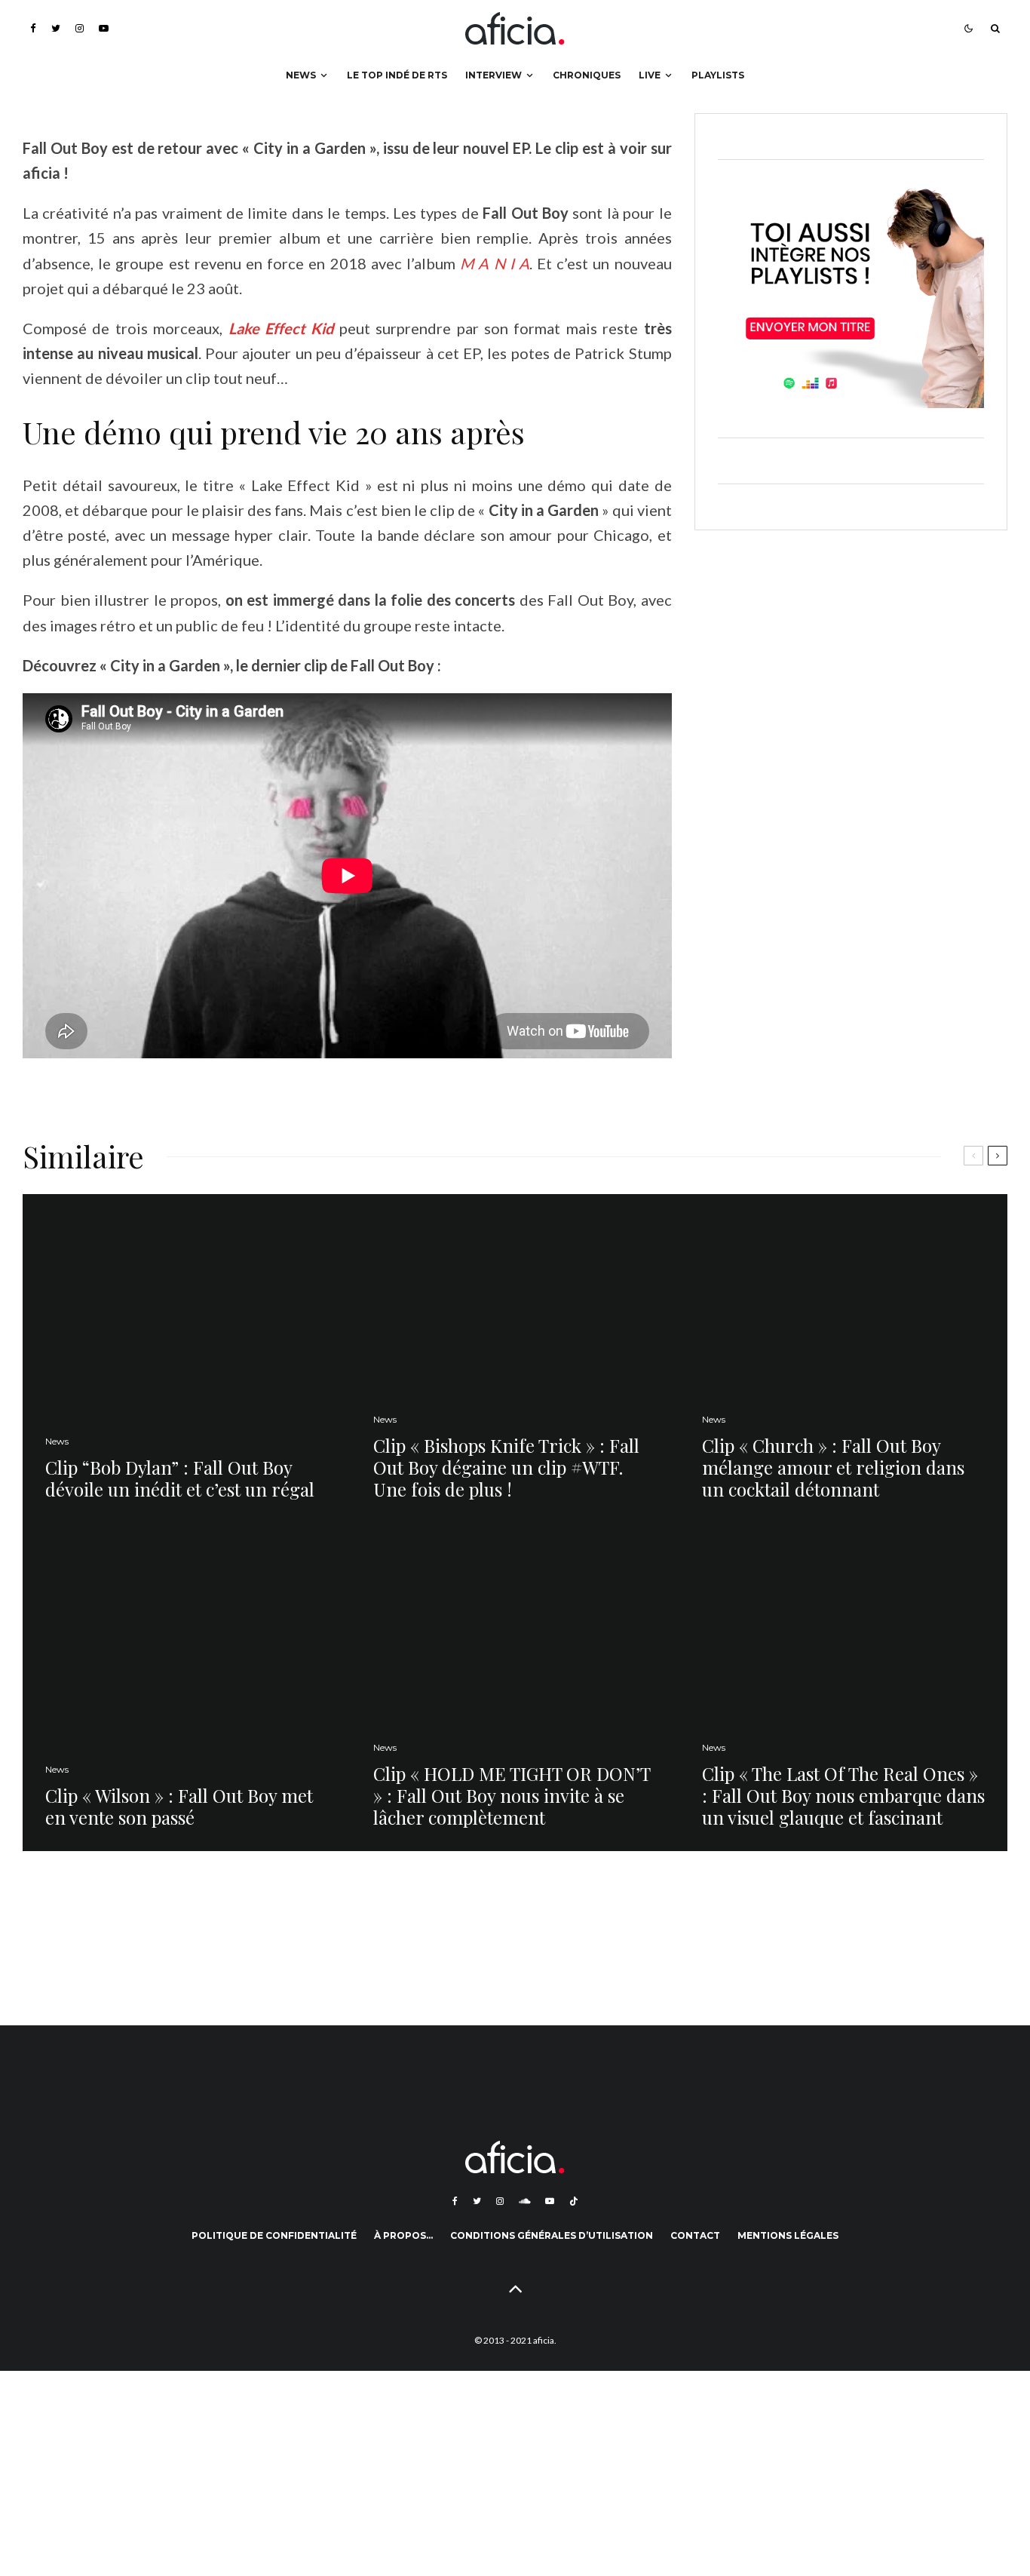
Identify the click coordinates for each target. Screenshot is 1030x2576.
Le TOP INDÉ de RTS (397, 75)
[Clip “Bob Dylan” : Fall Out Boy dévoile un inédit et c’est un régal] (187, 1358)
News (301, 75)
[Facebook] (33, 28)
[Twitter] (56, 28)
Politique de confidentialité (274, 2235)
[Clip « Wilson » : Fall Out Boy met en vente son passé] (187, 1686)
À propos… (403, 2235)
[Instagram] (80, 28)
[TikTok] (574, 2201)
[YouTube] (104, 28)
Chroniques (587, 75)
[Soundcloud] (524, 2201)
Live (650, 75)
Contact (695, 2235)
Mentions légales (788, 2235)
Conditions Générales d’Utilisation (552, 2235)
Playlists (718, 75)
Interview (494, 75)
